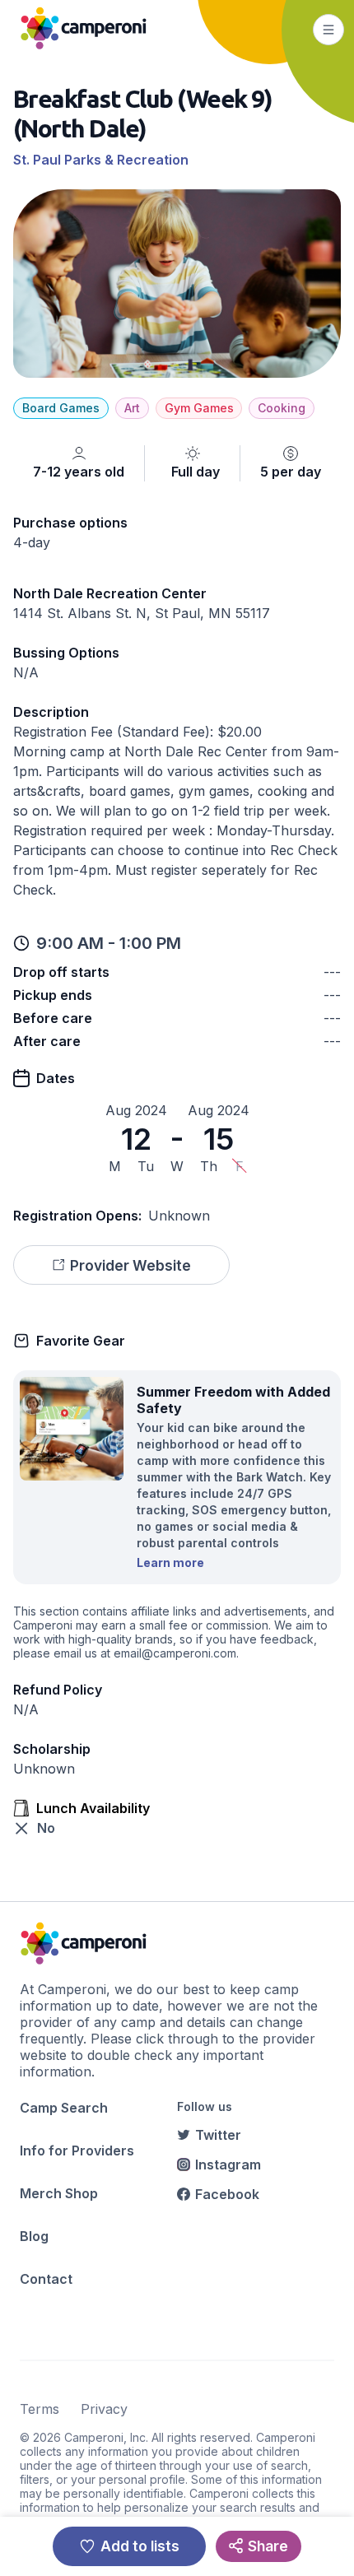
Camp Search (64, 2108)
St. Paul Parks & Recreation (101, 160)
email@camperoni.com (175, 1653)
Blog (34, 2236)
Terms (40, 2409)
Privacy (104, 2409)
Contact (46, 2279)
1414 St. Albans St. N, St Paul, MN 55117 (142, 613)
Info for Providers (77, 2151)
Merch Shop (59, 2193)
